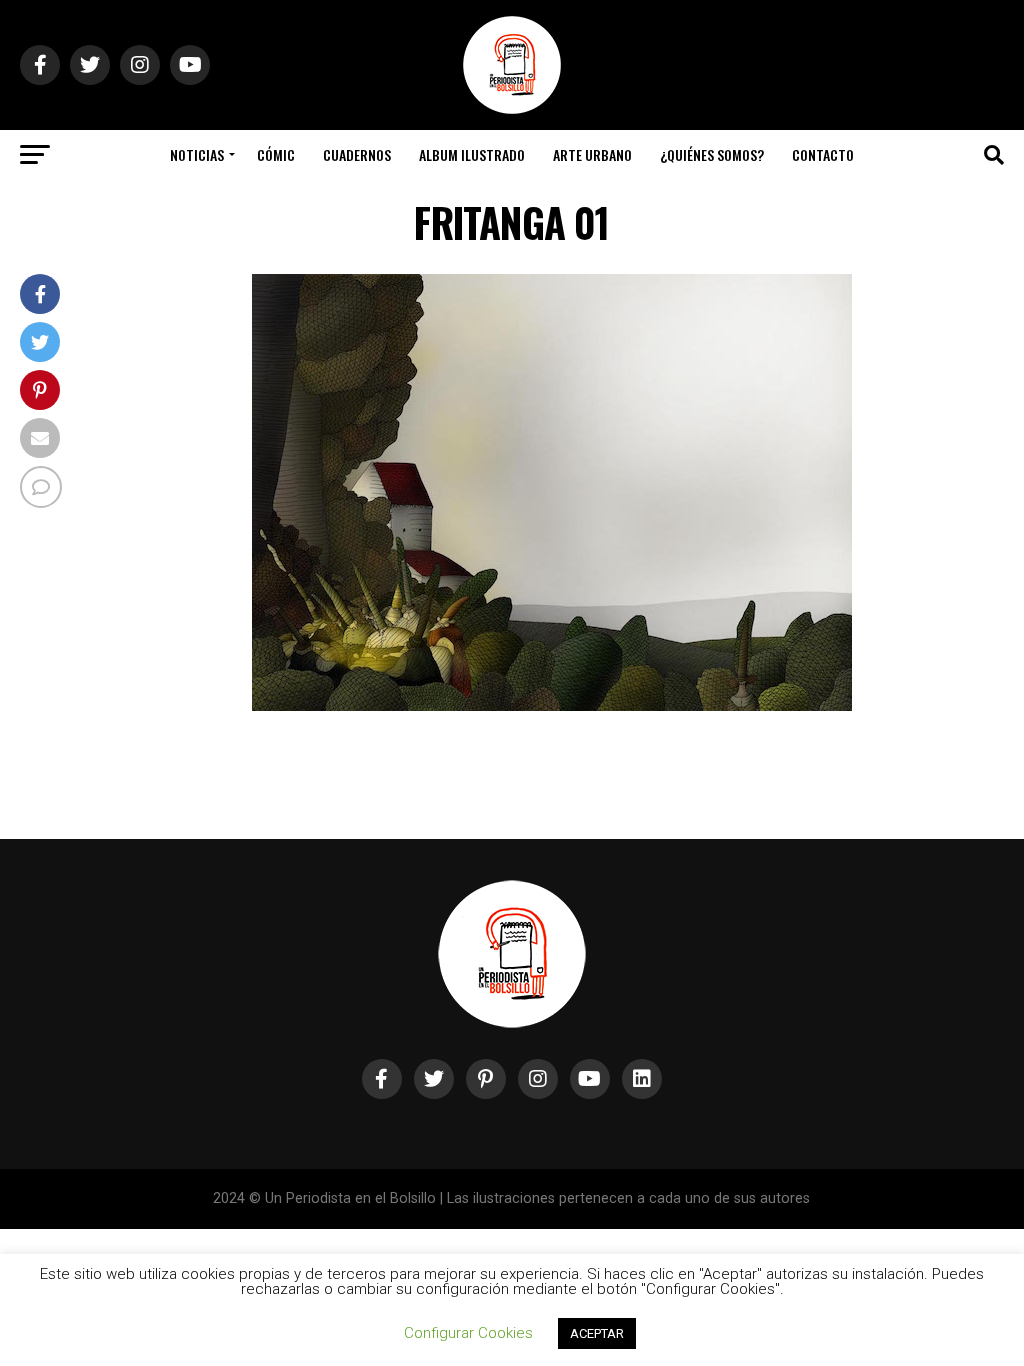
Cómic (276, 154)
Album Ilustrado (472, 154)
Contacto (823, 154)
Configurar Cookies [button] (468, 1333)
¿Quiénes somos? (712, 154)
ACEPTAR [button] (597, 1333)
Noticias (197, 154)
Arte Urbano (592, 154)
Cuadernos (357, 154)
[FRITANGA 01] (552, 705)
